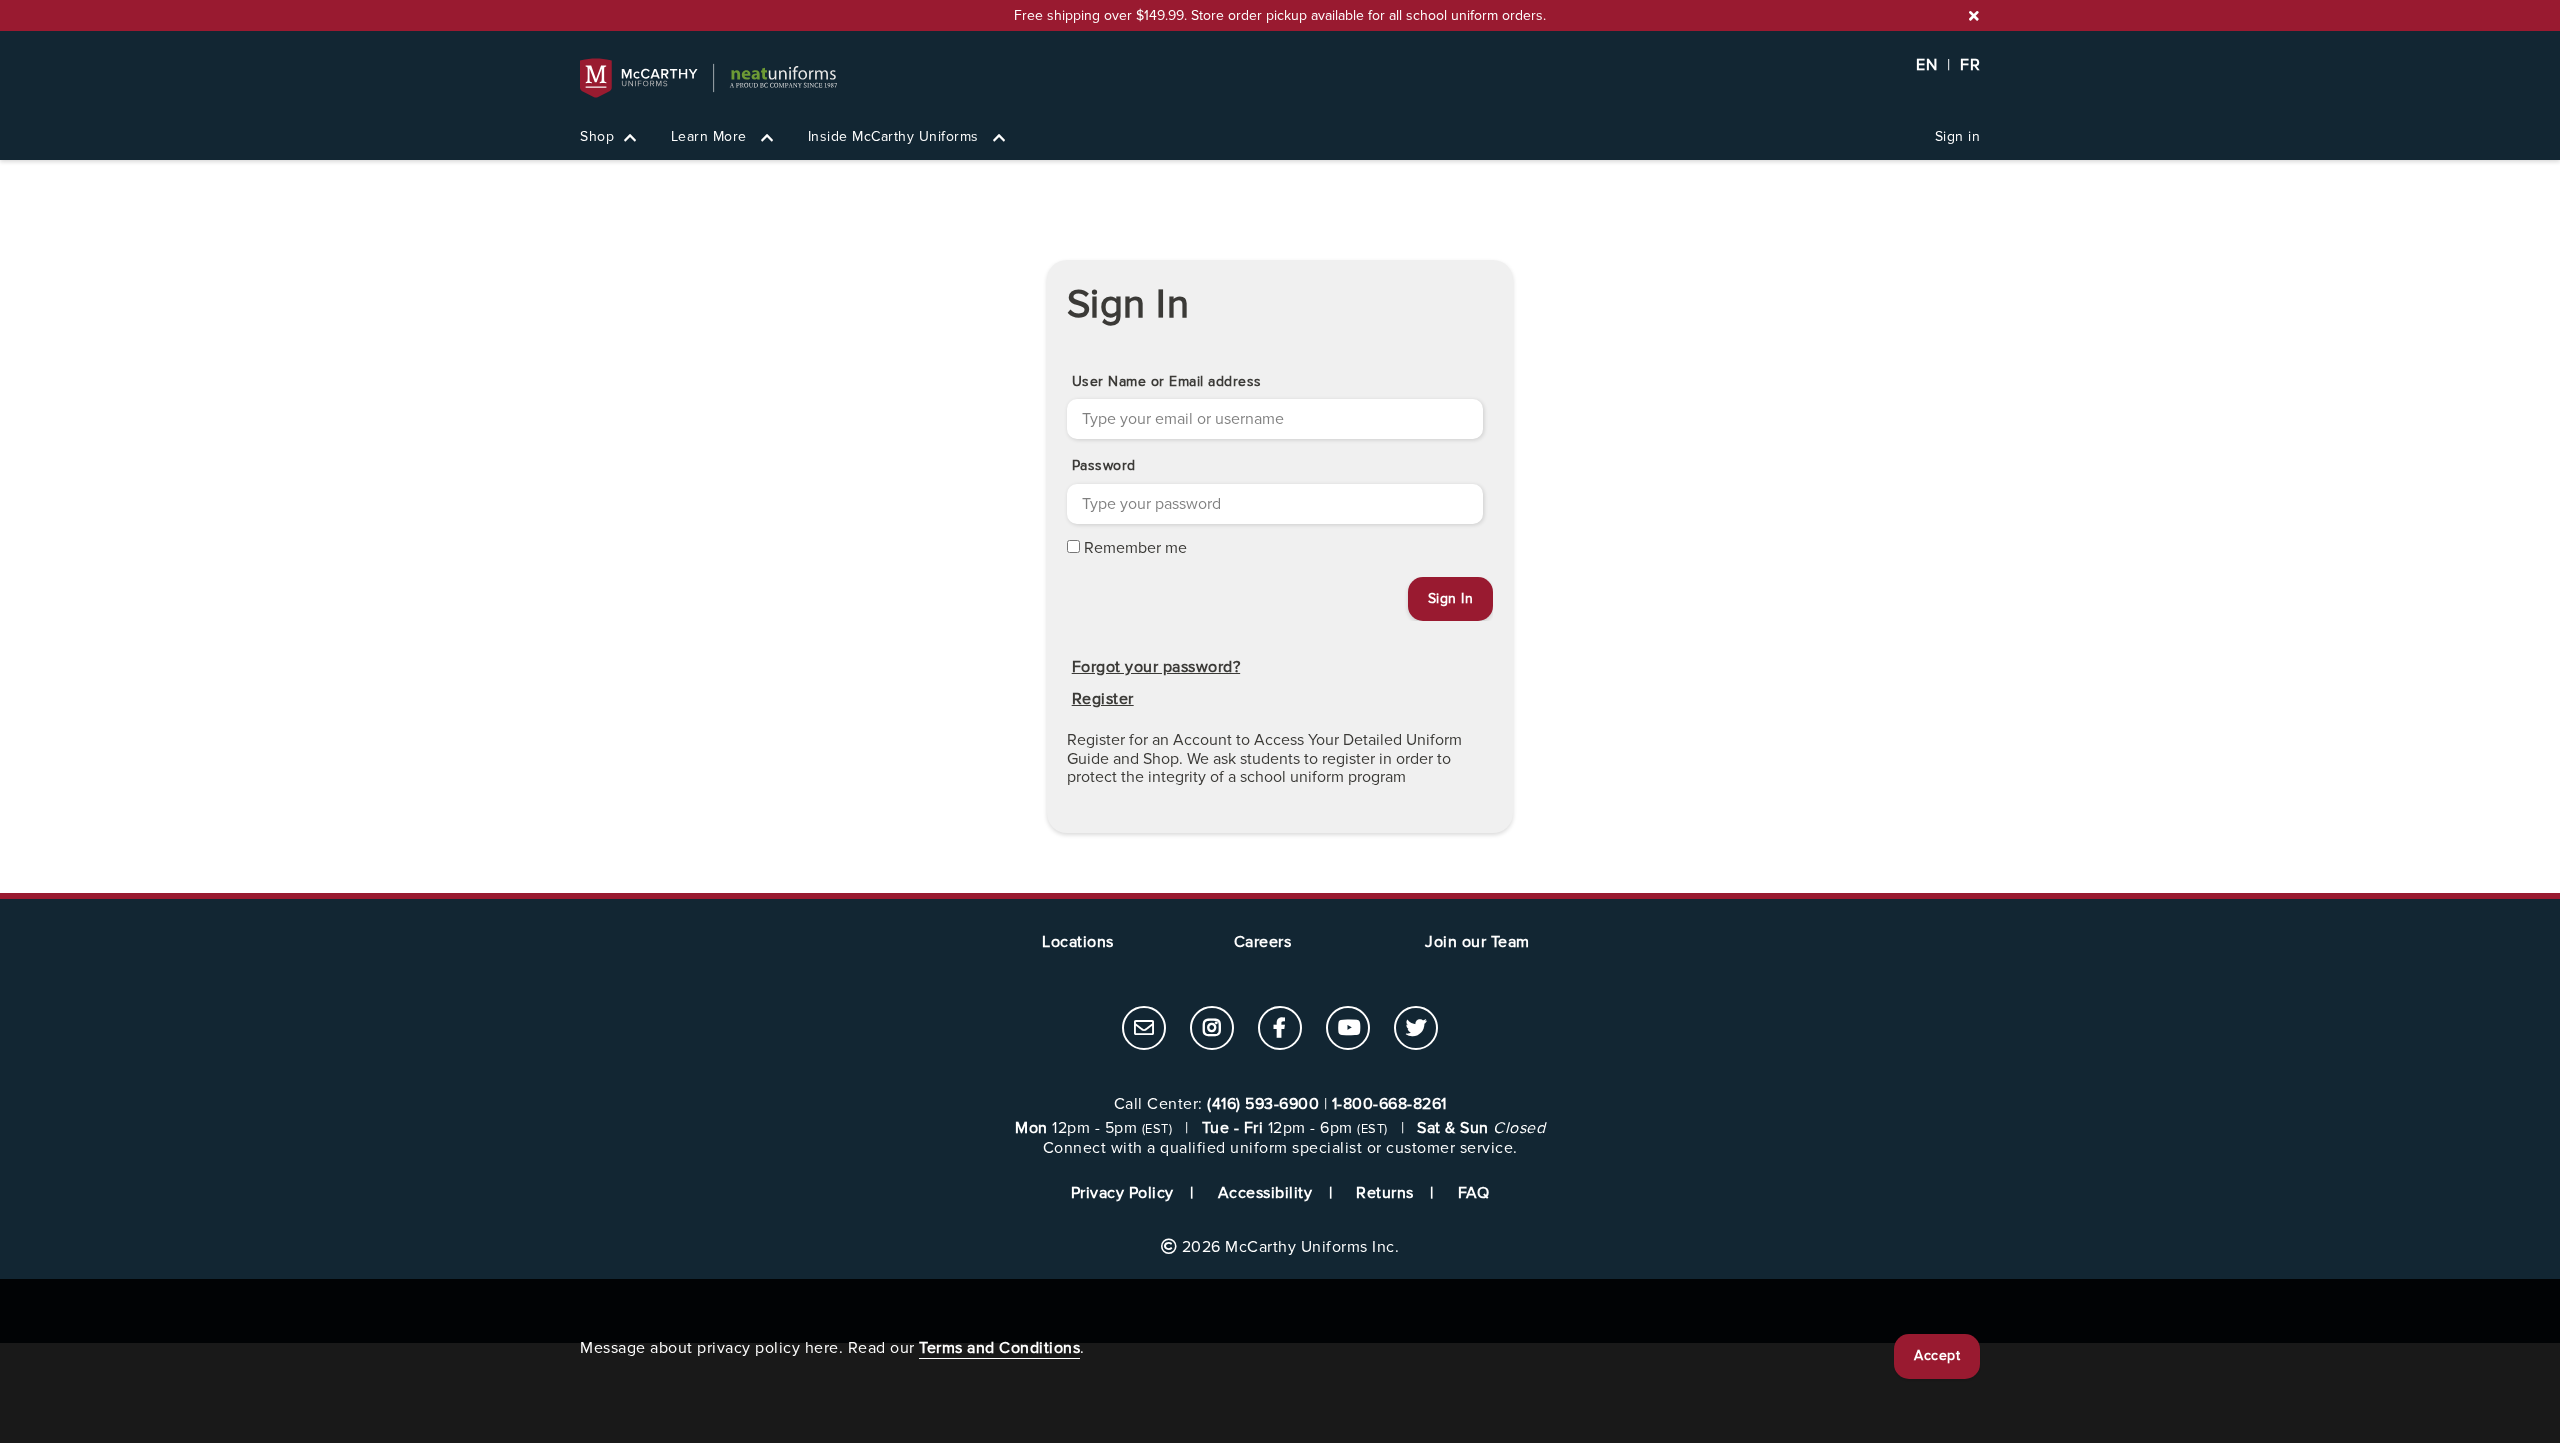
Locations (1078, 942)
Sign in (1958, 136)
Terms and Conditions (999, 1348)
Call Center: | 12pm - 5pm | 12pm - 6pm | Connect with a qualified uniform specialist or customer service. (1280, 1126)
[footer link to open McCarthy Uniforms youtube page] (1348, 1030)
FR (1970, 65)
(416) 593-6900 (1263, 1104)
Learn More (711, 136)
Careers (1263, 942)
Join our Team (1477, 942)
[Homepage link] (1280, 78)
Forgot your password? (1156, 667)
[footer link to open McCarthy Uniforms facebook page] (1280, 1030)
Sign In (1128, 304)
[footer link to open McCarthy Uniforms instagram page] (1212, 1030)
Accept (1937, 1355)
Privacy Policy (1122, 1193)
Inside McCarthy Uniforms (896, 136)
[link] (1144, 1028)
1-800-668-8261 (1389, 1104)
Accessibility (1265, 1193)
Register (1103, 699)
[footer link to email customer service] (1144, 1030)
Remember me (1135, 548)
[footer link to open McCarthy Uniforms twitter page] (1416, 1030)
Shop (597, 136)
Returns (1385, 1193)
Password (1104, 465)
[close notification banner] (1974, 16)
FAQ (1474, 1193)
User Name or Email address (1167, 381)
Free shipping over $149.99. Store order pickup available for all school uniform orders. (1280, 15)
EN (1926, 65)
